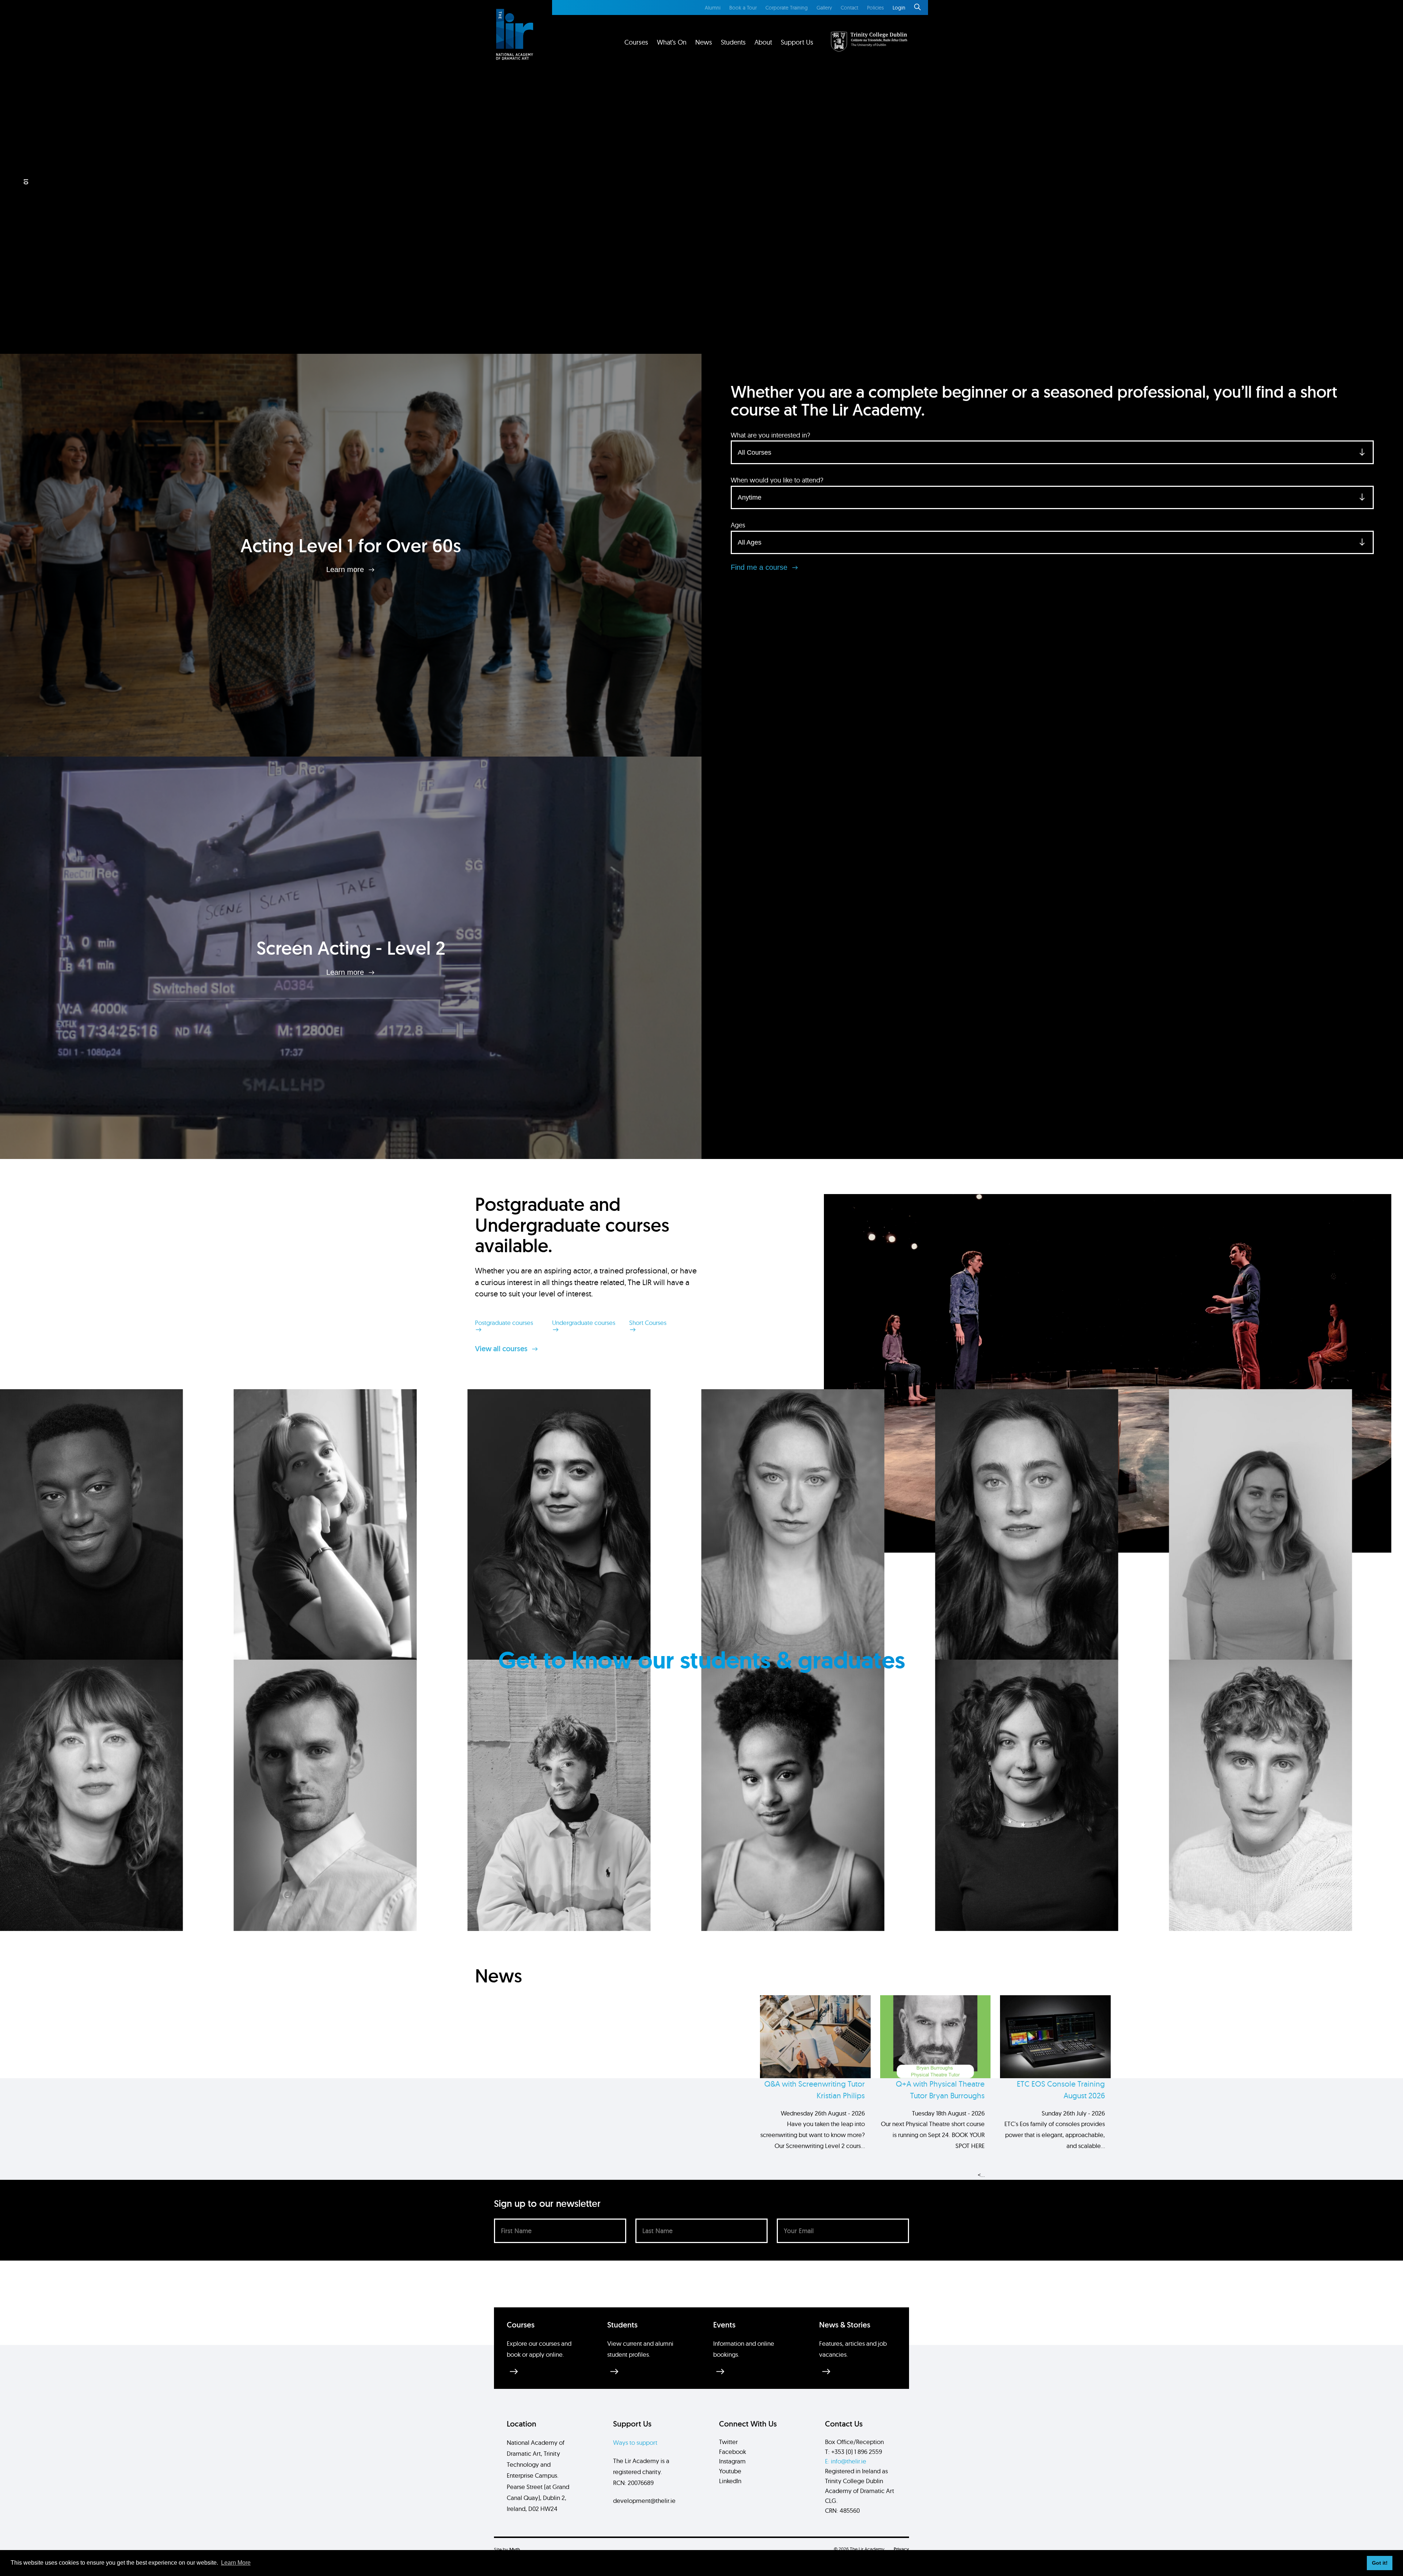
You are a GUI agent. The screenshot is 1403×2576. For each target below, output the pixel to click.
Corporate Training (787, 8)
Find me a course (760, 567)
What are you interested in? (770, 435)
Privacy (901, 2549)
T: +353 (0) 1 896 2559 (853, 2452)
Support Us (797, 42)
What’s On (672, 42)
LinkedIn (730, 2481)
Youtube (730, 2471)
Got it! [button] (1380, 2563)
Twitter (728, 2442)
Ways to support (635, 2442)
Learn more (346, 569)
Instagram (732, 2461)
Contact (849, 8)
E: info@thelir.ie (846, 2461)
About (763, 42)
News (704, 42)
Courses (636, 42)
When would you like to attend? (777, 480)
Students (733, 42)
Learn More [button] (236, 2563)
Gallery (824, 8)
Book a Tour (743, 8)
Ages (738, 525)
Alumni (713, 8)
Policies (875, 8)
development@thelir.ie (644, 2501)
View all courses (502, 1349)
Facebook (733, 2452)
